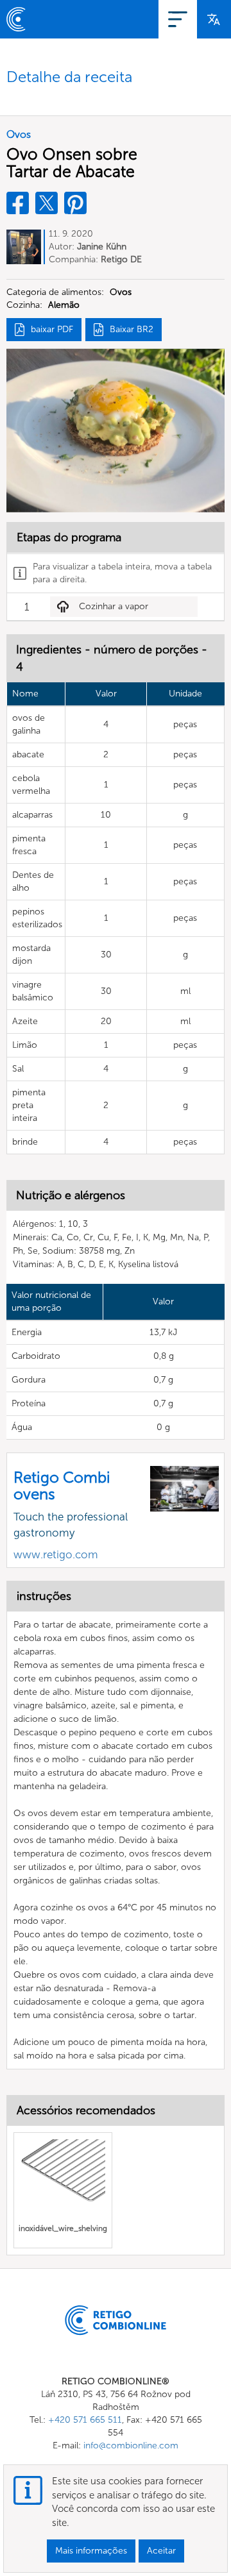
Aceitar (161, 2551)
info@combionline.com (131, 2446)
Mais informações (91, 2551)
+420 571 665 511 (85, 2420)
